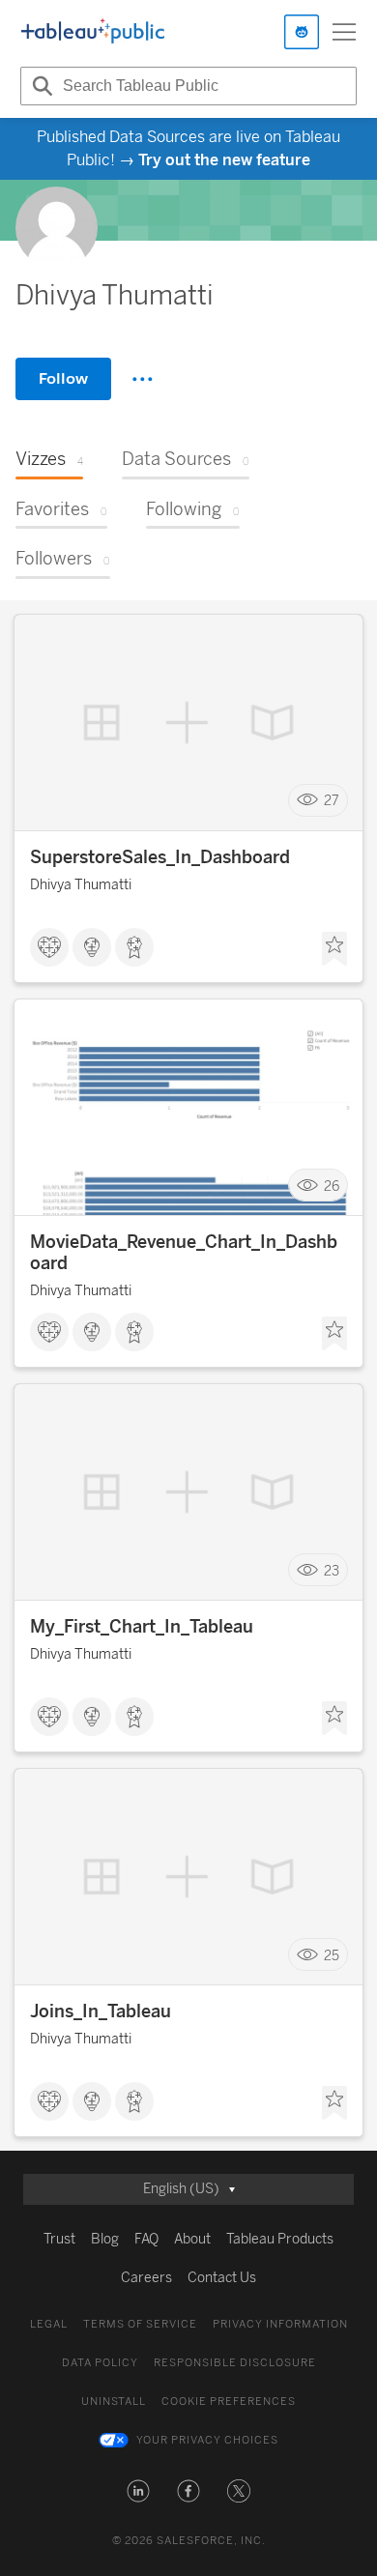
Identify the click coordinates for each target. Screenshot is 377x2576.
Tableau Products (280, 2239)
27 (332, 801)
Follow (63, 378)
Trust (59, 2239)
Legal (49, 2324)
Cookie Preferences (229, 2402)
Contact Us (222, 2278)
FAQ (146, 2239)
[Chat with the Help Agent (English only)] (302, 32)
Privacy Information (280, 2324)
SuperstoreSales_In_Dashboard (160, 857)
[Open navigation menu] (344, 32)
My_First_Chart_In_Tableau (142, 1627)
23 (332, 1570)
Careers (146, 2278)
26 (332, 1186)
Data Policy (100, 2363)
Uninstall (114, 2402)
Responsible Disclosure (235, 2363)
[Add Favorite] (334, 949)
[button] (138, 2491)
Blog (105, 2239)
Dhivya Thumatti (81, 885)
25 (332, 1955)
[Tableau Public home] (93, 32)
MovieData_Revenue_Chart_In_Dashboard (184, 1253)
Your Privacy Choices (207, 2440)
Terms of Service (140, 2324)
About (192, 2239)
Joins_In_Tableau (101, 2012)
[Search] (40, 86)
